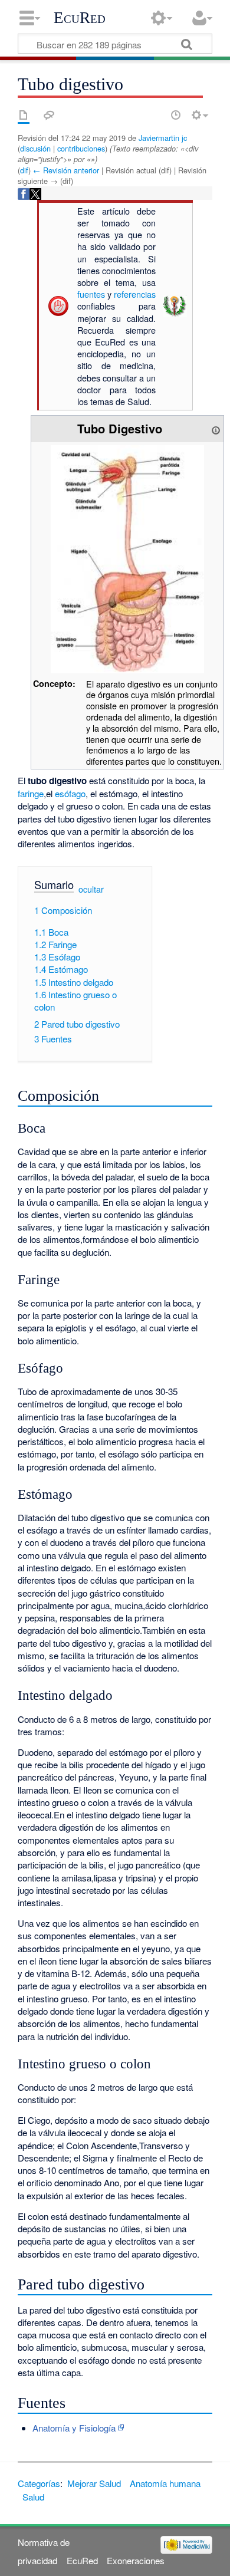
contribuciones (81, 148)
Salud (33, 2497)
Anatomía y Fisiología (74, 2428)
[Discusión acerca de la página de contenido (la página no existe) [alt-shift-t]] (49, 115)
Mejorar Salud (94, 2483)
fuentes (91, 294)
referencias (135, 294)
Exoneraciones (136, 2560)
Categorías (39, 2483)
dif (24, 170)
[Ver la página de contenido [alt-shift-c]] (24, 115)
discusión (35, 148)
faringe (31, 793)
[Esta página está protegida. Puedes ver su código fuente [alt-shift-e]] (155, 115)
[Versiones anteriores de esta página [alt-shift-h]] (176, 115)
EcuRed (80, 18)
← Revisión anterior (66, 170)
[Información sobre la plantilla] (216, 428)
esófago (70, 793)
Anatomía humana (165, 2483)
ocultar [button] (91, 889)
